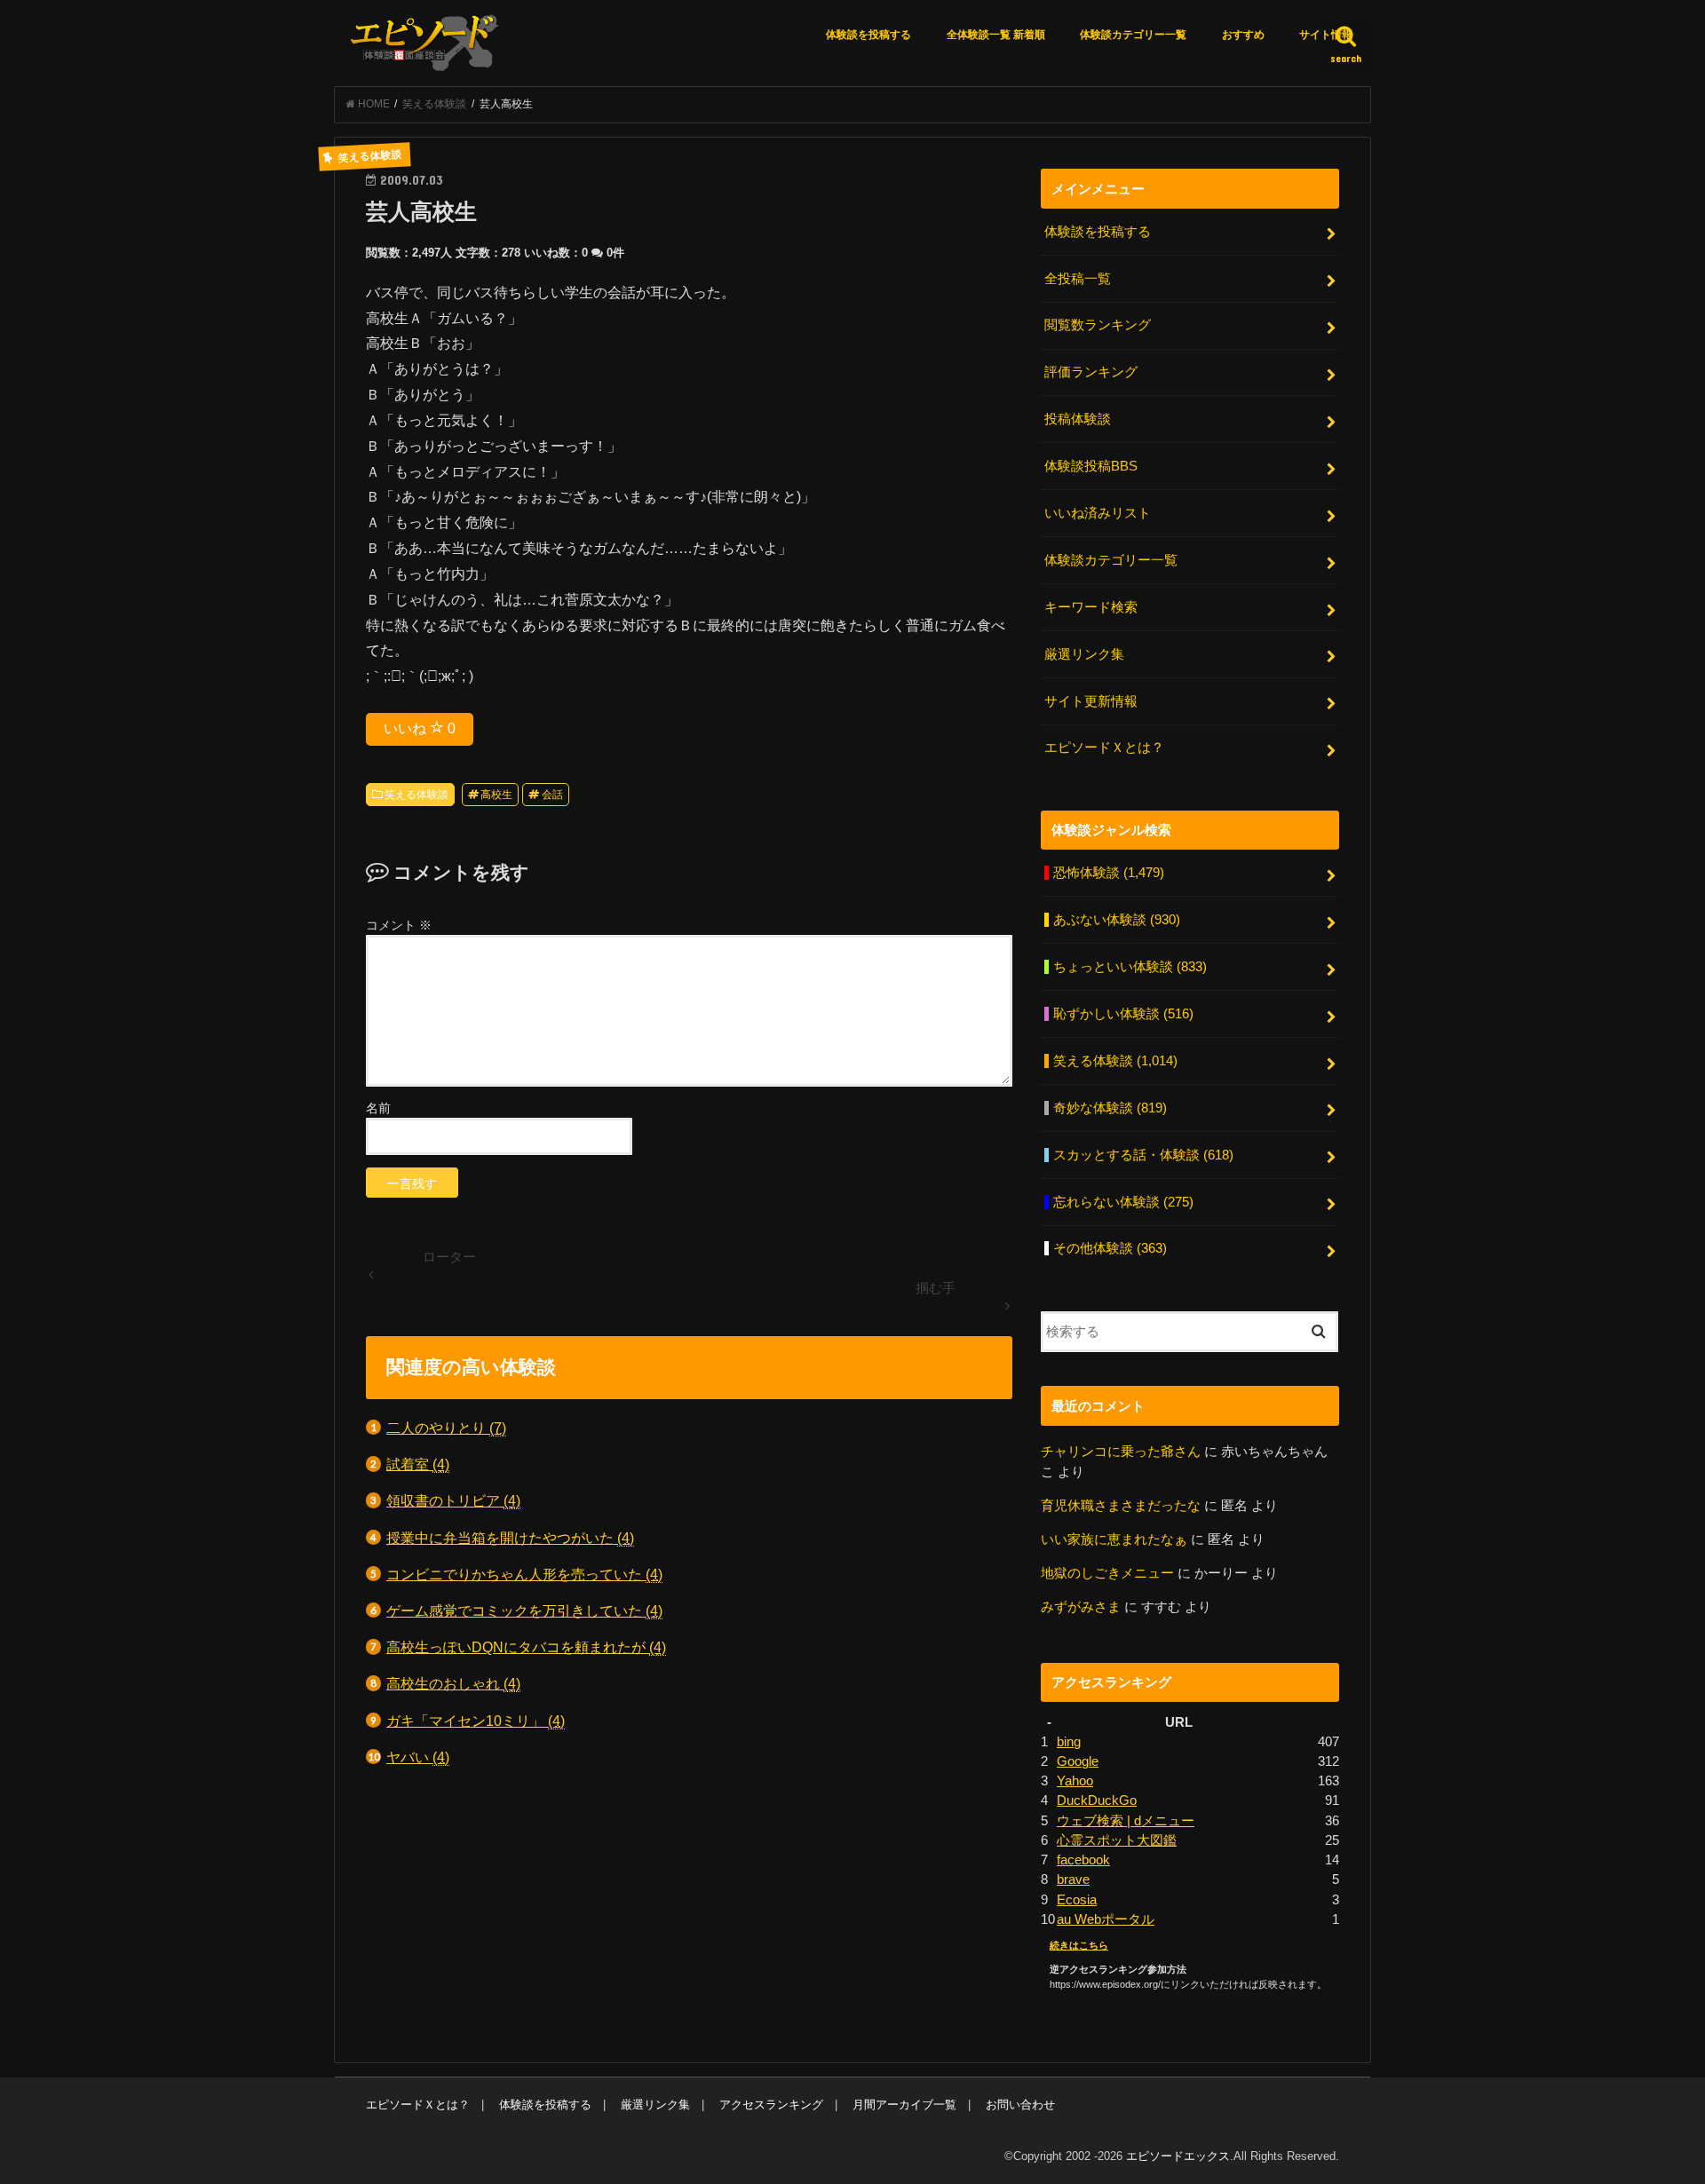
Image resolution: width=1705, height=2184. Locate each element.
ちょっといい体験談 (1130, 967)
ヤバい (418, 1757)
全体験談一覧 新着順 (996, 35)
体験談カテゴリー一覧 (1133, 35)
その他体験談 (1110, 1248)
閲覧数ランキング (1098, 325)
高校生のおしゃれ (453, 1683)
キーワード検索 (1091, 607)
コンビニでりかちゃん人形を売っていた (524, 1574)
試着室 (418, 1464)
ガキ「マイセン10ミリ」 (476, 1721)
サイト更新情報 (1091, 701)
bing (1069, 1742)
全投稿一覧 (1078, 279)
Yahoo (1075, 1781)
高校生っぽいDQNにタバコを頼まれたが (526, 1647)
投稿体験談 (1078, 419)
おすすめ (1243, 35)
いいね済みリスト (1098, 513)
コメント (399, 925)
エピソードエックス (1178, 2156)
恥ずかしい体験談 (1123, 1014)
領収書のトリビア (453, 1500)
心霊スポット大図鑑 (1117, 1840)
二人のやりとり (446, 1428)
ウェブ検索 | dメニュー (1126, 1821)
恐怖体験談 (1109, 873)
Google (1078, 1761)
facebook (1083, 1860)
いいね (420, 728)
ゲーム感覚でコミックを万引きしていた (524, 1610)
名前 (378, 1108)
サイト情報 (1326, 35)
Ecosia (1077, 1900)
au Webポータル (1106, 1919)
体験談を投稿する (868, 35)
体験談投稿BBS (1091, 466)
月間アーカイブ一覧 (904, 2105)
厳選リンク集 (1084, 654)
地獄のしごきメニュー (1107, 1573)
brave (1073, 1879)
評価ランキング (1091, 372)
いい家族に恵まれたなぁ (1114, 1539)
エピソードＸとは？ (1104, 748)
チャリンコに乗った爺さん (1121, 1452)
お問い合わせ (1020, 2105)
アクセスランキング (771, 2105)
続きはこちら (1079, 1945)
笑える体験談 (416, 795)
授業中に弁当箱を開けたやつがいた (510, 1538)
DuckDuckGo (1097, 1800)
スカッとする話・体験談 (1143, 1155)
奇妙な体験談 (1110, 1108)
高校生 (496, 795)
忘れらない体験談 (1123, 1202)
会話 (552, 795)
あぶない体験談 (1117, 920)
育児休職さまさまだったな (1121, 1506)
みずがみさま (1081, 1607)
